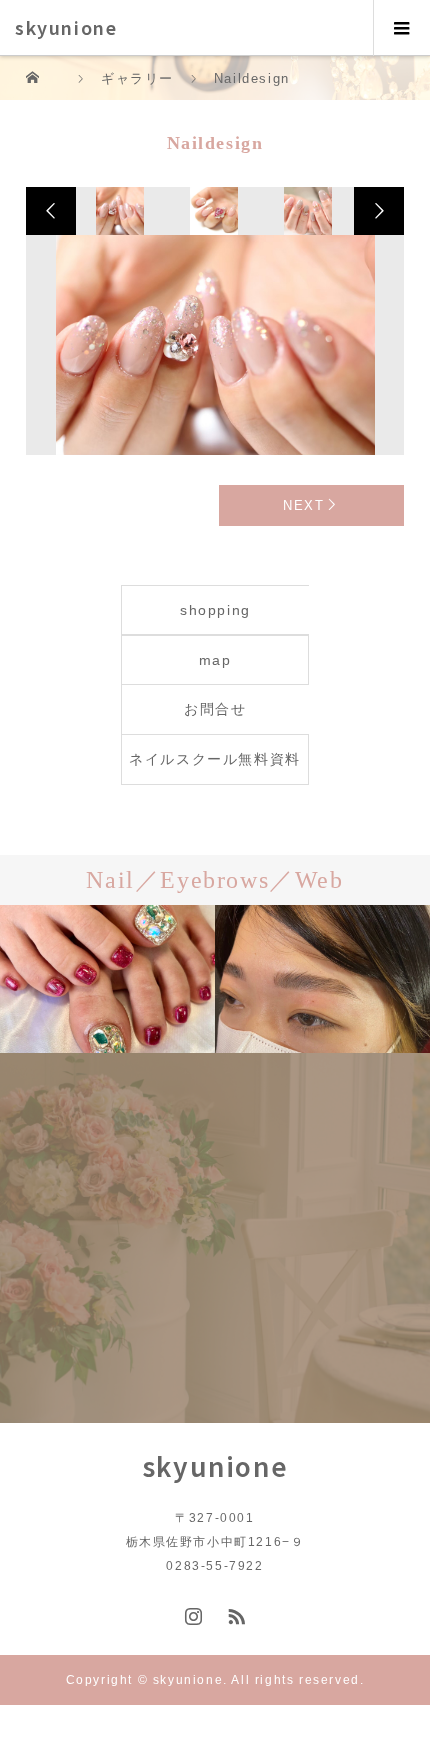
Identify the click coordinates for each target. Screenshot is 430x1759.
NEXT (303, 505)
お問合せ (215, 709)
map (215, 660)
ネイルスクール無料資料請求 (215, 767)
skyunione (66, 27)
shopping (215, 610)
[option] (120, 211)
